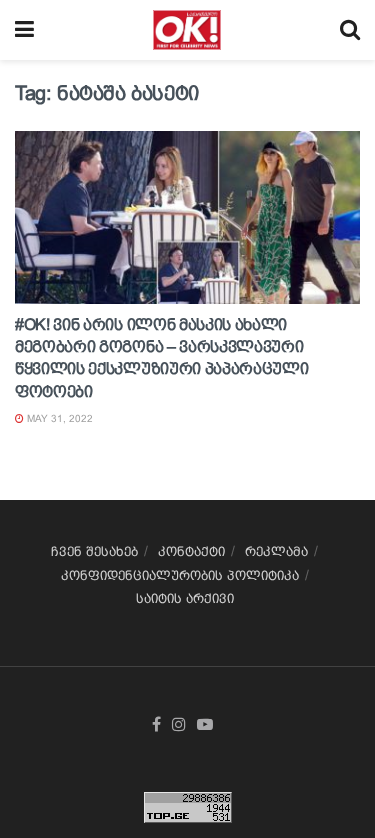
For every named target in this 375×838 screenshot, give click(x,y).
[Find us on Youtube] (205, 725)
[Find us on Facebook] (156, 725)
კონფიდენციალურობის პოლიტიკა (180, 575)
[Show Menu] (24, 30)
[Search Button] (350, 30)
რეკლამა (276, 551)
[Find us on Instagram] (179, 725)
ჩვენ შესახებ (94, 551)
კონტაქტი (191, 551)
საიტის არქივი (185, 598)
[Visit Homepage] (186, 30)
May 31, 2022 (58, 418)
